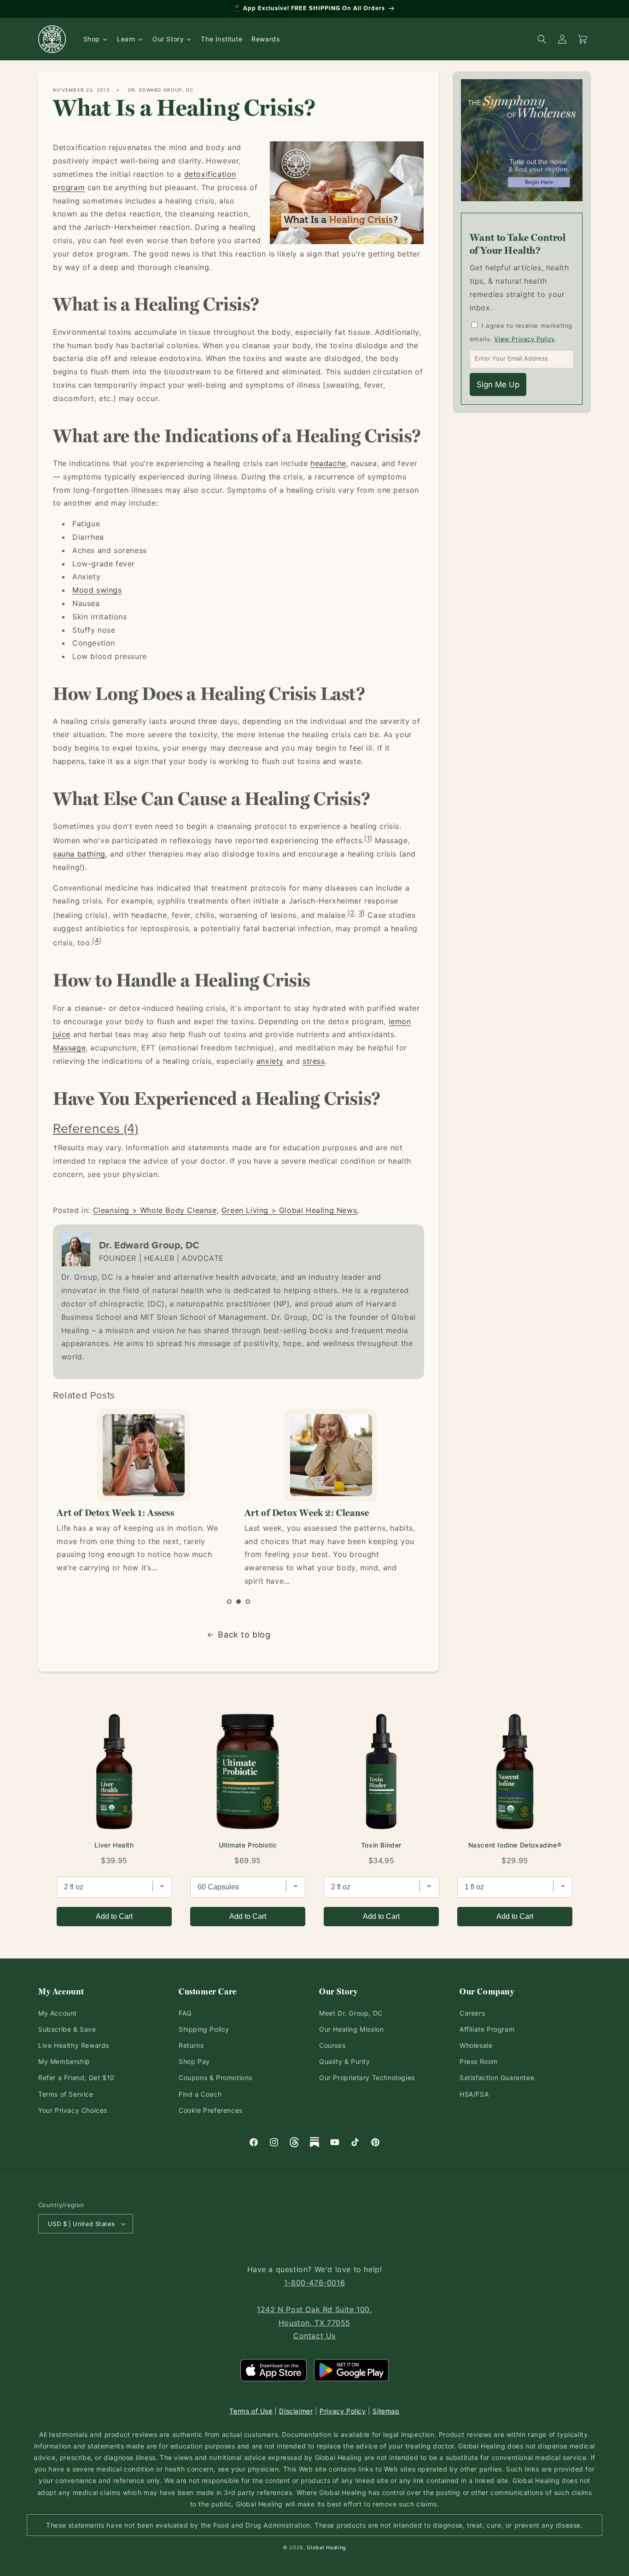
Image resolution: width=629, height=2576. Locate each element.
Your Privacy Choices (73, 2110)
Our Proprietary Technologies (367, 2078)
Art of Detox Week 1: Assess (115, 1513)
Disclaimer (296, 2411)
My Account (58, 2013)
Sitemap (386, 2411)
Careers (472, 2013)
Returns (191, 2045)
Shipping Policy (204, 2029)
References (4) (96, 1128)
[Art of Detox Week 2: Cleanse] (331, 1455)
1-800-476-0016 (314, 2283)
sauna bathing (79, 854)
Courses (332, 2045)
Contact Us (314, 2336)
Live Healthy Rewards (74, 2045)
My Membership (64, 2061)
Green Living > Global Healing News (289, 1210)
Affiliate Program (487, 2029)
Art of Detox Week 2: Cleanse (307, 1513)
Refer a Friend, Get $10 (76, 2078)
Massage (69, 1048)
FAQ (185, 2013)
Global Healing (326, 2547)
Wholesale (476, 2045)
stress (314, 1061)
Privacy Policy (343, 2411)
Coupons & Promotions (215, 2078)
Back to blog (244, 1635)
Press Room (479, 2061)
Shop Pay (194, 2061)
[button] (229, 1602)
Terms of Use (251, 2411)
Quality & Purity (345, 2061)
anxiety (270, 1061)
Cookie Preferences (211, 2110)
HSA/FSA (474, 2094)
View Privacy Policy (524, 339)
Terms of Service (66, 2094)
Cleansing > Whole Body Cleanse (155, 1210)
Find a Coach (200, 2094)
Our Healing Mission (351, 2029)
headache (328, 463)
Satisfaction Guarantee (497, 2078)
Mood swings (97, 590)
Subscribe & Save (67, 2029)
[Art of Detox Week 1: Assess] (143, 1455)
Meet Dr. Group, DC (351, 2013)
